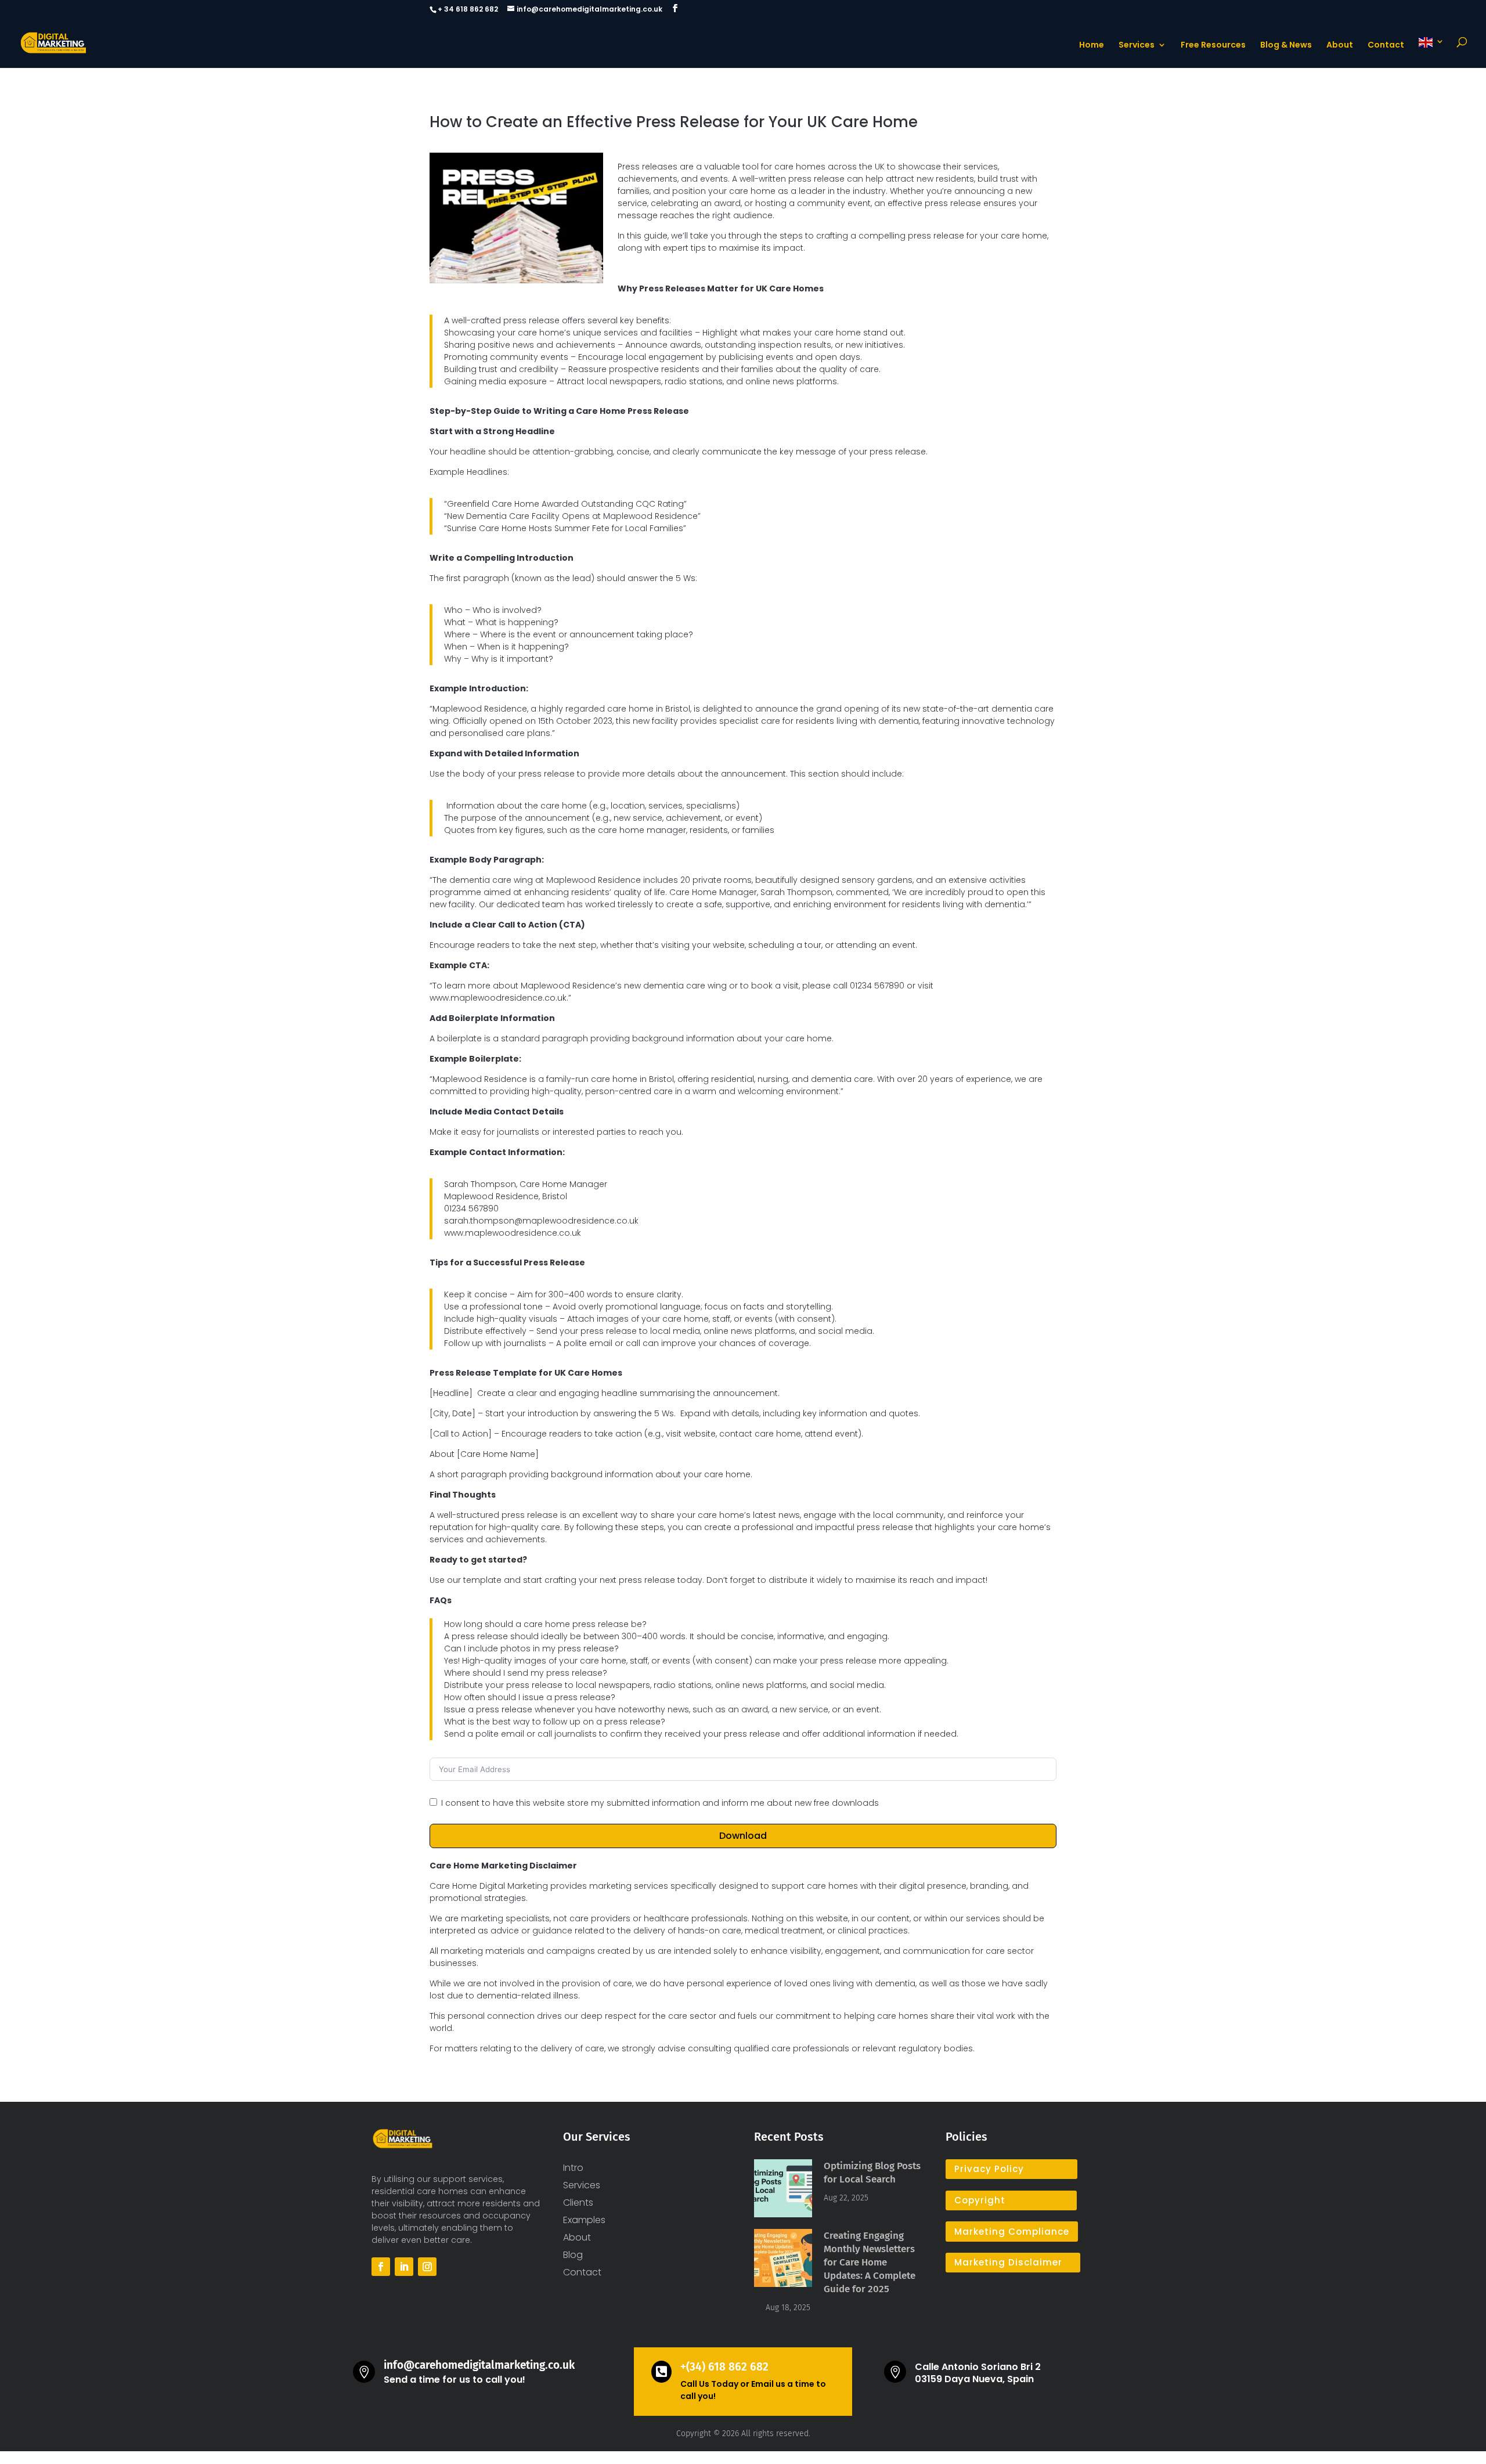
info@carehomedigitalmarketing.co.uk (479, 2365)
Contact (1386, 46)
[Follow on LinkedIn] (404, 2267)
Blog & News (1286, 46)
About (1340, 46)
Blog (573, 2256)
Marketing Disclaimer (1008, 2262)
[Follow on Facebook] (381, 2267)
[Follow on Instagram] (427, 2267)
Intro (573, 2169)
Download (743, 1836)
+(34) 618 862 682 (724, 2367)
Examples (584, 2221)
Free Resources (1213, 46)
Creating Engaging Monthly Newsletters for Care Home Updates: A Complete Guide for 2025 (870, 2262)
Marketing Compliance (1012, 2232)
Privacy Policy (989, 2169)
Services (1137, 46)
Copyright (980, 2200)
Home (1092, 46)
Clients (578, 2204)
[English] (1431, 53)
